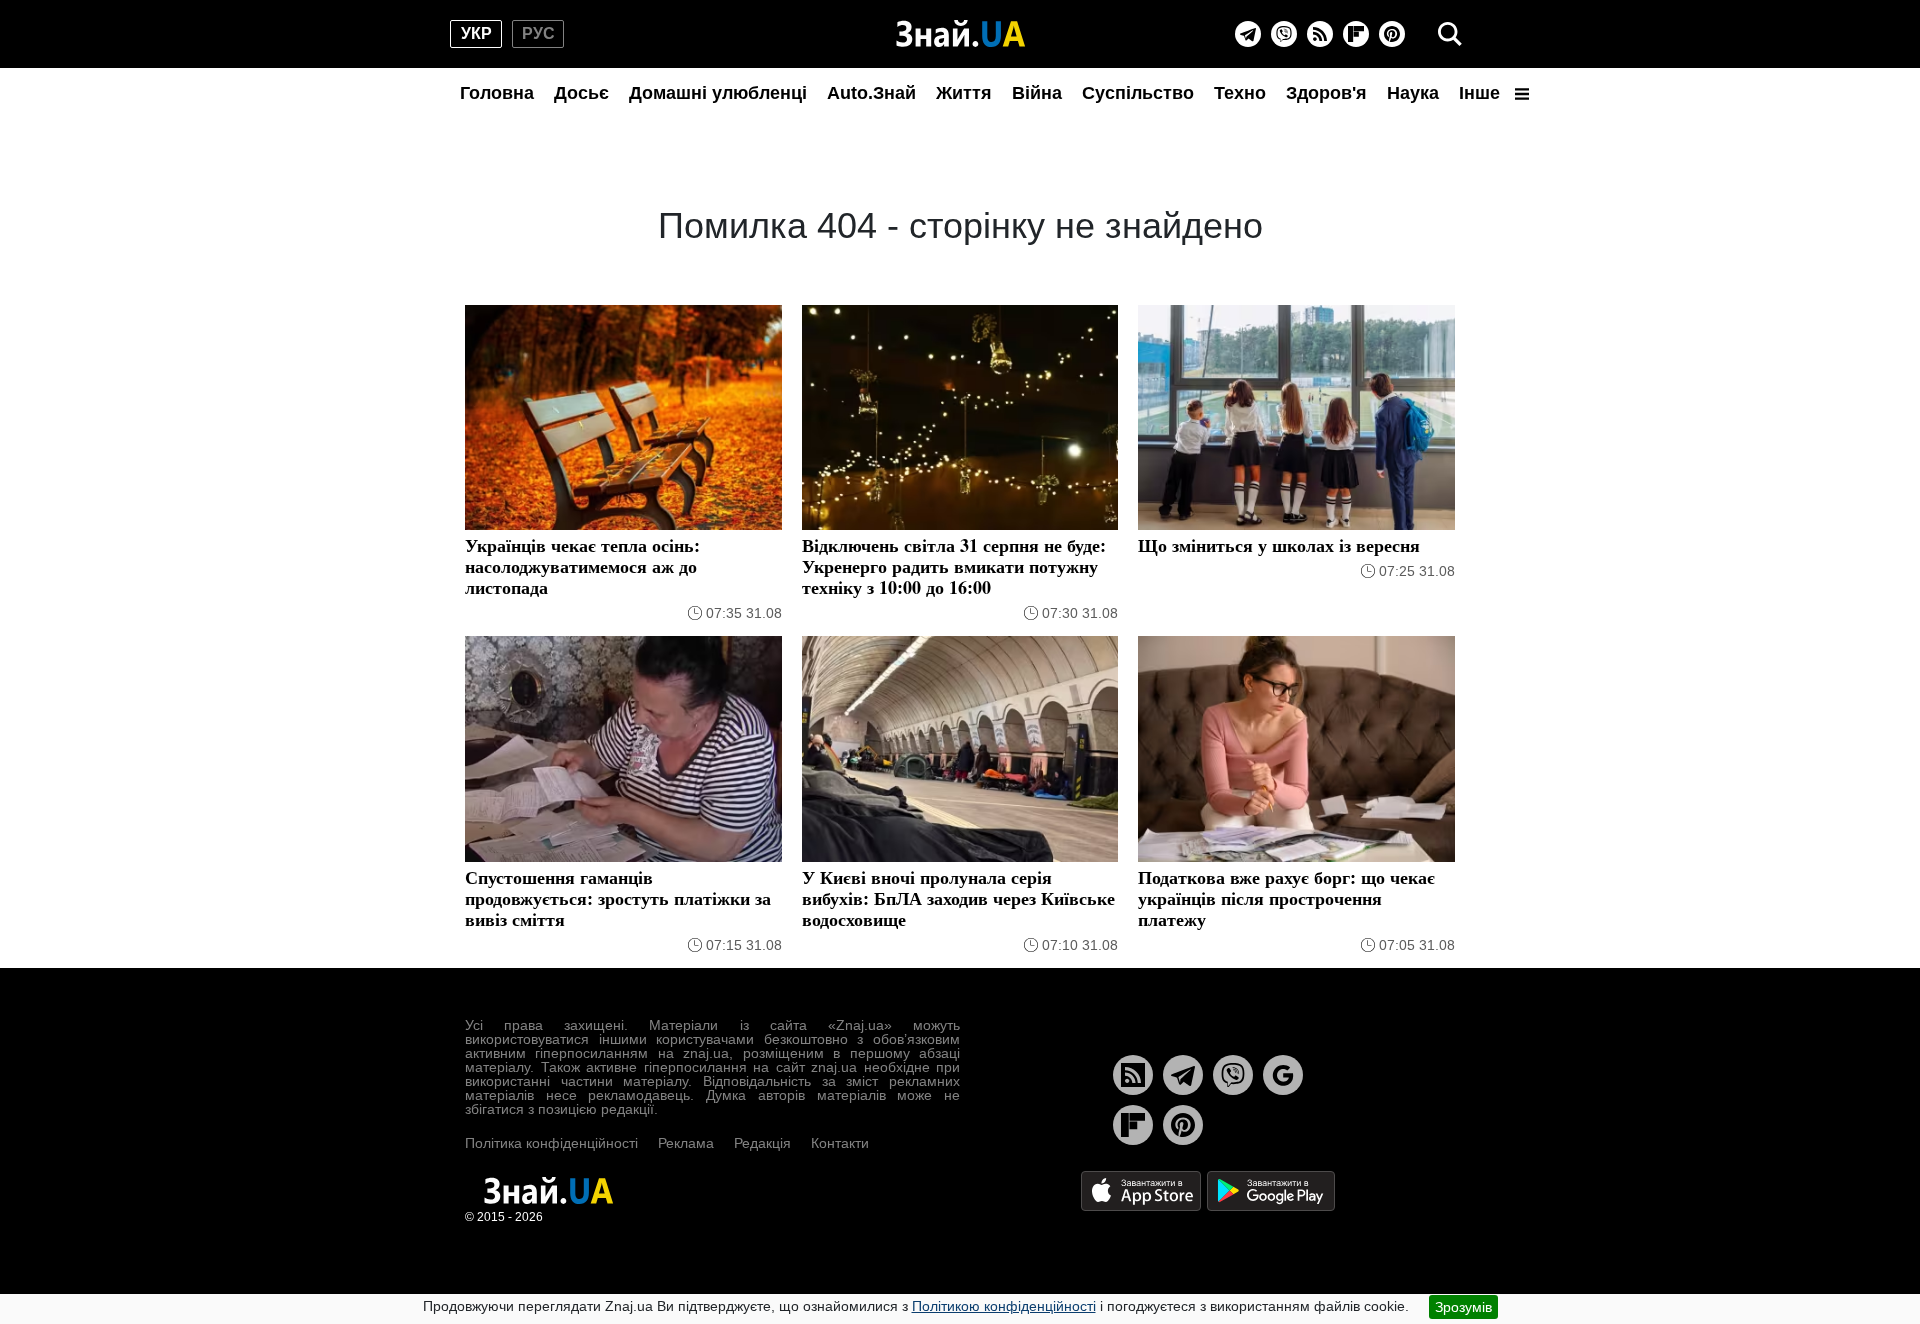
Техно (1240, 93)
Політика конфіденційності (551, 1143)
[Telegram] (1248, 34)
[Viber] (1284, 34)
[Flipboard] (1356, 34)
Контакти (840, 1143)
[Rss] (1320, 34)
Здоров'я (1326, 93)
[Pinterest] (1392, 34)
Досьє (581, 93)
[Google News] (1283, 1075)
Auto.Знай (871, 93)
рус (538, 33)
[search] (1450, 34)
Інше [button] (1482, 93)
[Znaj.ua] (960, 34)
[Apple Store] (1143, 1189)
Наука (1413, 93)
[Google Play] (1271, 1189)
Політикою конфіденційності (1004, 1306)
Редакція (762, 1143)
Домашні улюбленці (718, 93)
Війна (1037, 93)
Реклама (686, 1143)
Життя (964, 93)
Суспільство (1138, 93)
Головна (497, 93)
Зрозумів (1463, 1307)
